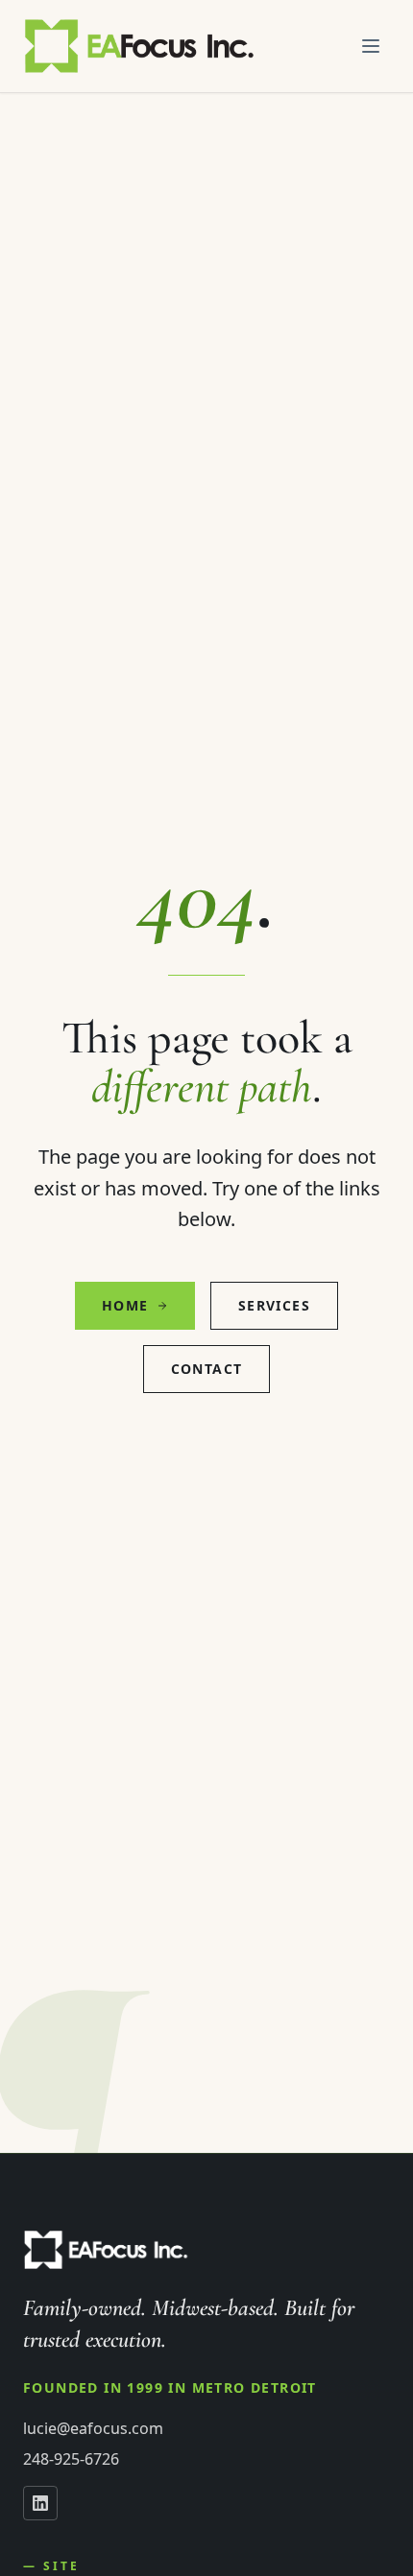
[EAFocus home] (140, 46)
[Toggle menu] (371, 46)
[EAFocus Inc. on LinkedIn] (40, 2503)
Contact (207, 1369)
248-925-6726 (71, 2459)
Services (274, 1305)
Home (125, 1305)
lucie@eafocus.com (93, 2428)
